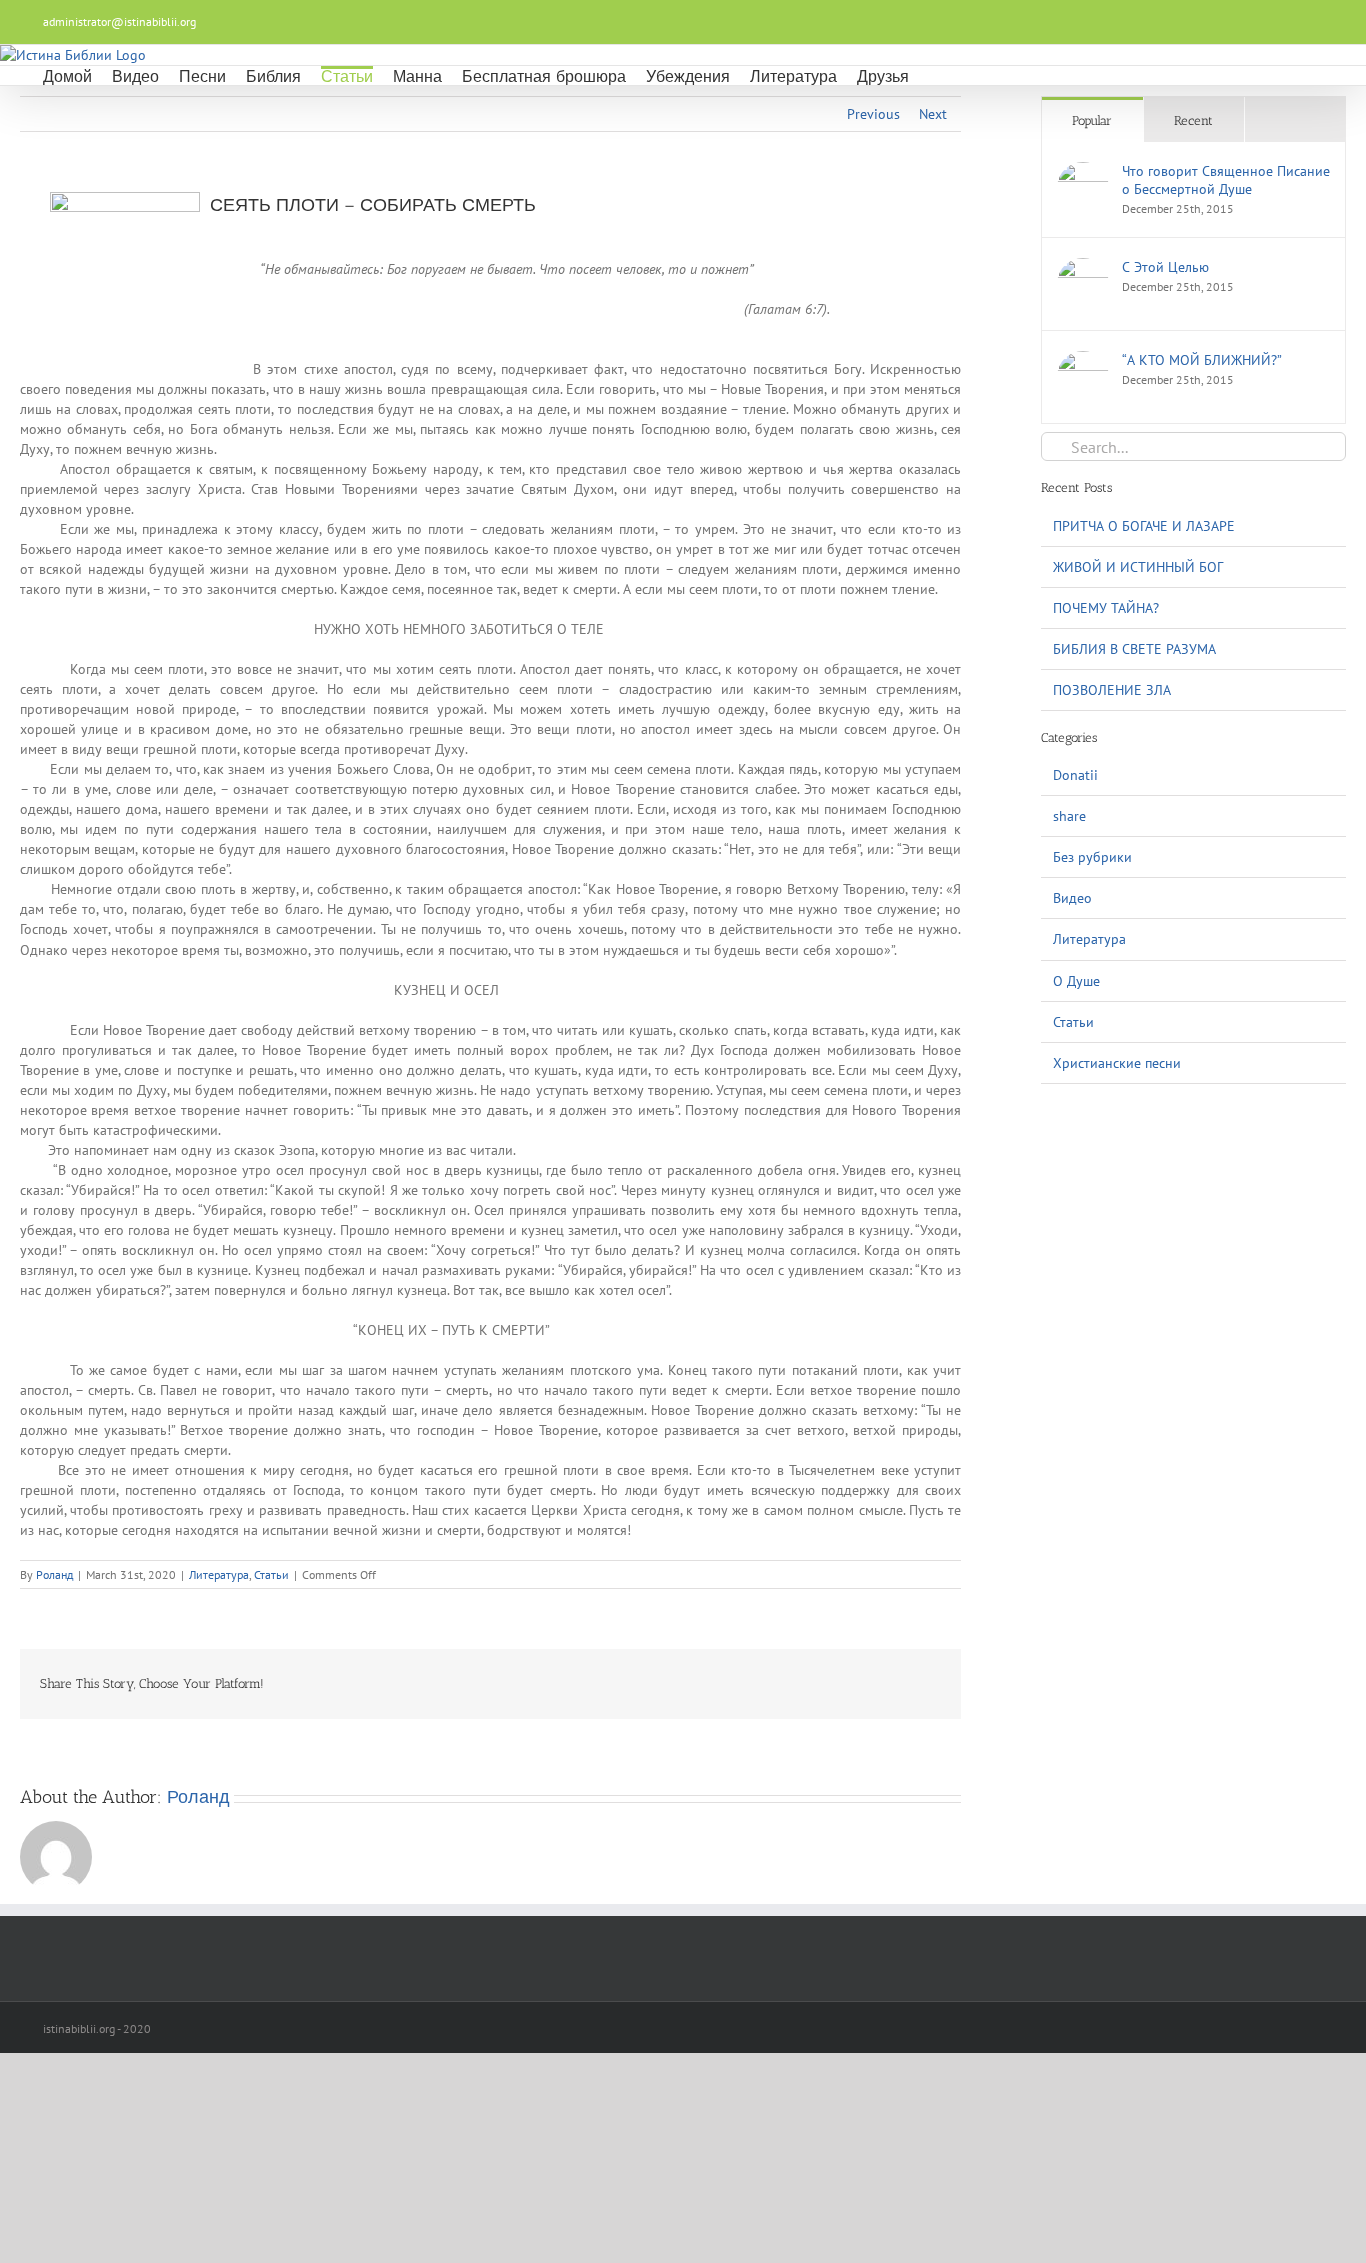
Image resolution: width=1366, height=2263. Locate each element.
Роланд (54, 1574)
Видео (1072, 898)
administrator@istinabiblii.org (119, 21)
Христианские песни (1117, 1063)
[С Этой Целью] (1083, 268)
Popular (1092, 120)
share (1069, 816)
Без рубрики (1092, 857)
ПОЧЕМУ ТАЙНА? (1106, 608)
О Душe (1076, 981)
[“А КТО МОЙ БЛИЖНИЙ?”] (1083, 361)
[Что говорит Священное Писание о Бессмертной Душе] (1083, 172)
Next (933, 114)
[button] (935, 75)
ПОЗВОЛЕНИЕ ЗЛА (1112, 690)
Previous (873, 114)
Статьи (271, 1574)
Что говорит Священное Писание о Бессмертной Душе (1226, 180)
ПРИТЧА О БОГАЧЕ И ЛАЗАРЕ (1144, 526)
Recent (1193, 120)
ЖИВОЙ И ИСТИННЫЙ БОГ (1138, 567)
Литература (219, 1574)
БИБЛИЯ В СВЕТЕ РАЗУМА (1134, 649)
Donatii (1075, 775)
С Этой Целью (1165, 267)
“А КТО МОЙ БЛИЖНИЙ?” (1202, 360)
